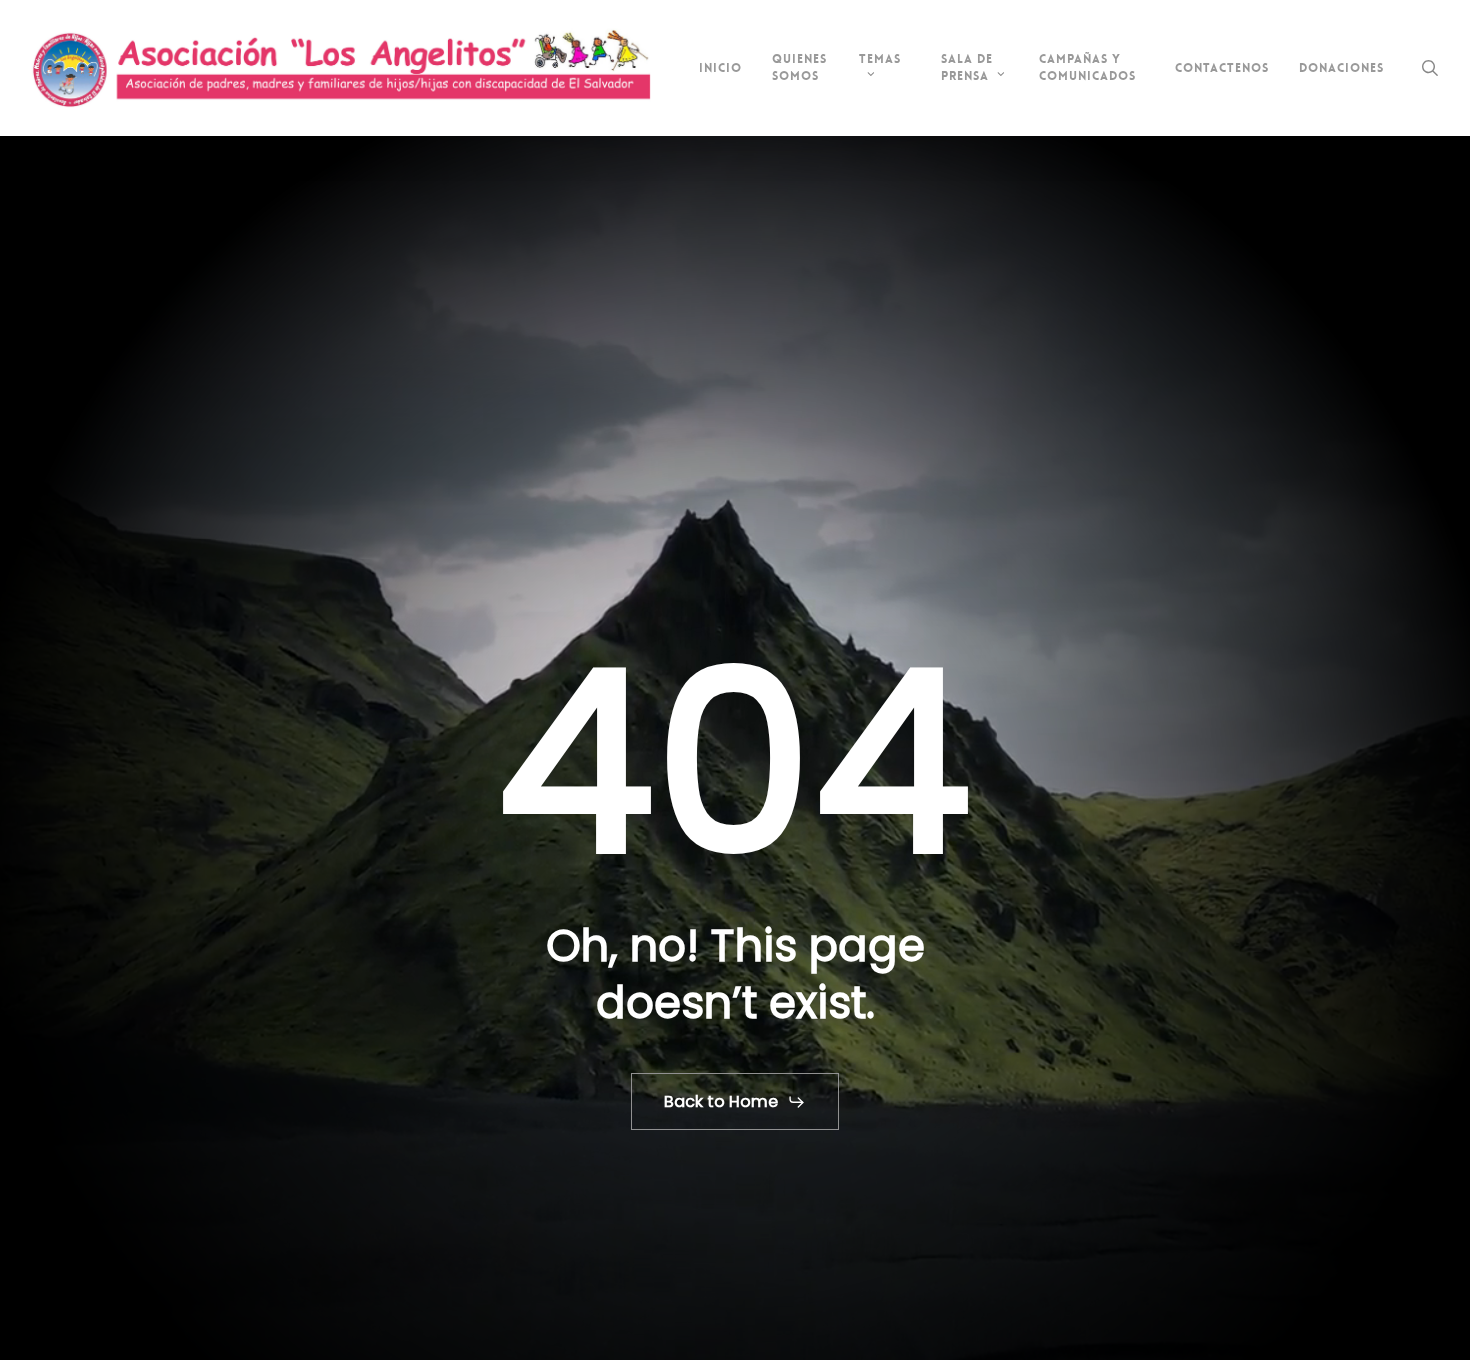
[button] (735, 1102)
